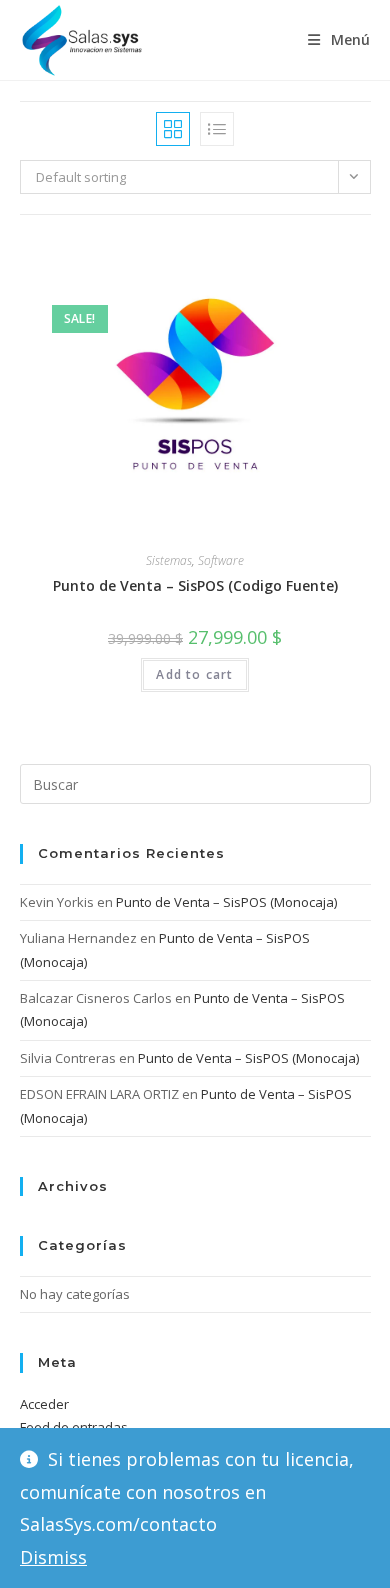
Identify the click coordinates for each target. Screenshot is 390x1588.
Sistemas (169, 560)
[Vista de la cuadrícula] (173, 129)
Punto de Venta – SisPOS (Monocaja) (226, 902)
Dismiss (53, 1557)
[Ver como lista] (217, 129)
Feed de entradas (74, 1427)
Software (221, 560)
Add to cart (194, 674)
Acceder (44, 1404)
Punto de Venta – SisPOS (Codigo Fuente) (195, 585)
